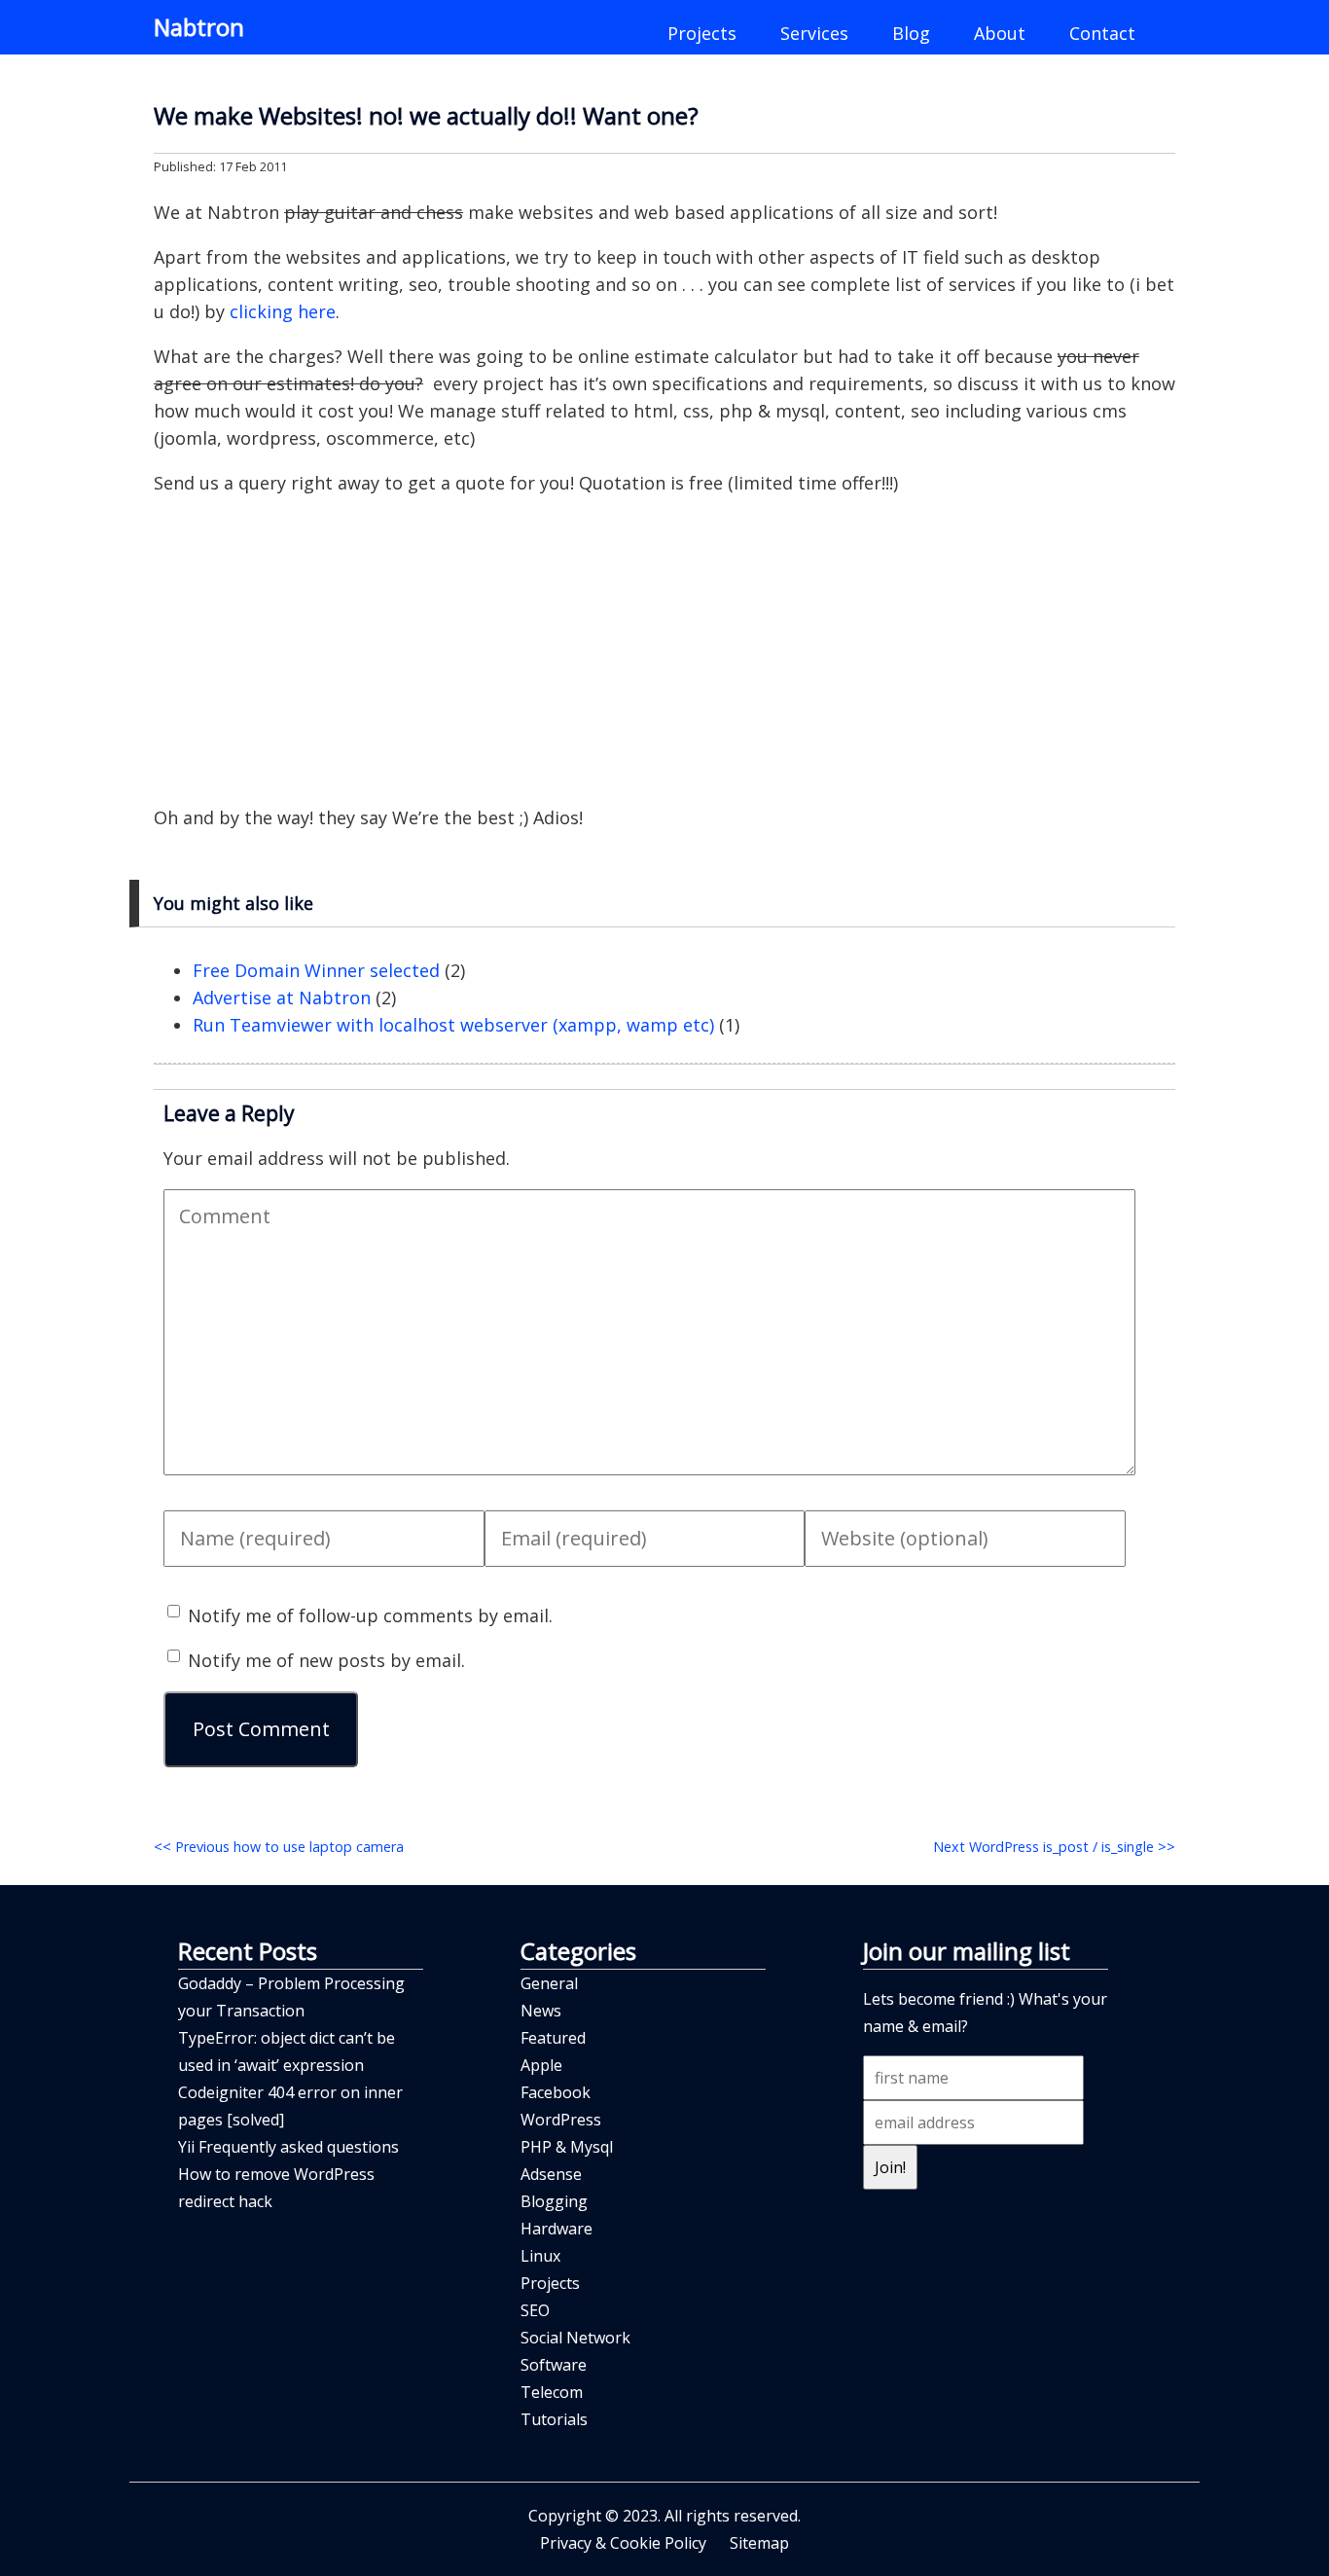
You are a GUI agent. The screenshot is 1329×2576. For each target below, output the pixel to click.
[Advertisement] (664, 650)
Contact (1102, 33)
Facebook (556, 2092)
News (541, 2011)
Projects (702, 33)
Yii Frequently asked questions (288, 2147)
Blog (911, 33)
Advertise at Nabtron (282, 998)
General (549, 1983)
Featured (553, 2038)
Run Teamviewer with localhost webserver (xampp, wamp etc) (453, 1025)
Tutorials (554, 2419)
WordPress (561, 2120)
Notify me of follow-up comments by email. (370, 1615)
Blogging (554, 2201)
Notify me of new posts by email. (326, 1660)
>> (1054, 1847)
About (1000, 33)
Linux (540, 2256)
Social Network (575, 2338)
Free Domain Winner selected (316, 970)
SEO (535, 2310)
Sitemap (759, 2543)
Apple (541, 2065)
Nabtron (199, 27)
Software (554, 2365)
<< (279, 1847)
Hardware (557, 2229)
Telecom (552, 2392)
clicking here (283, 311)
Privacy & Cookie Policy (623, 2543)
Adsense (551, 2174)
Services (814, 33)
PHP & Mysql (567, 2147)
